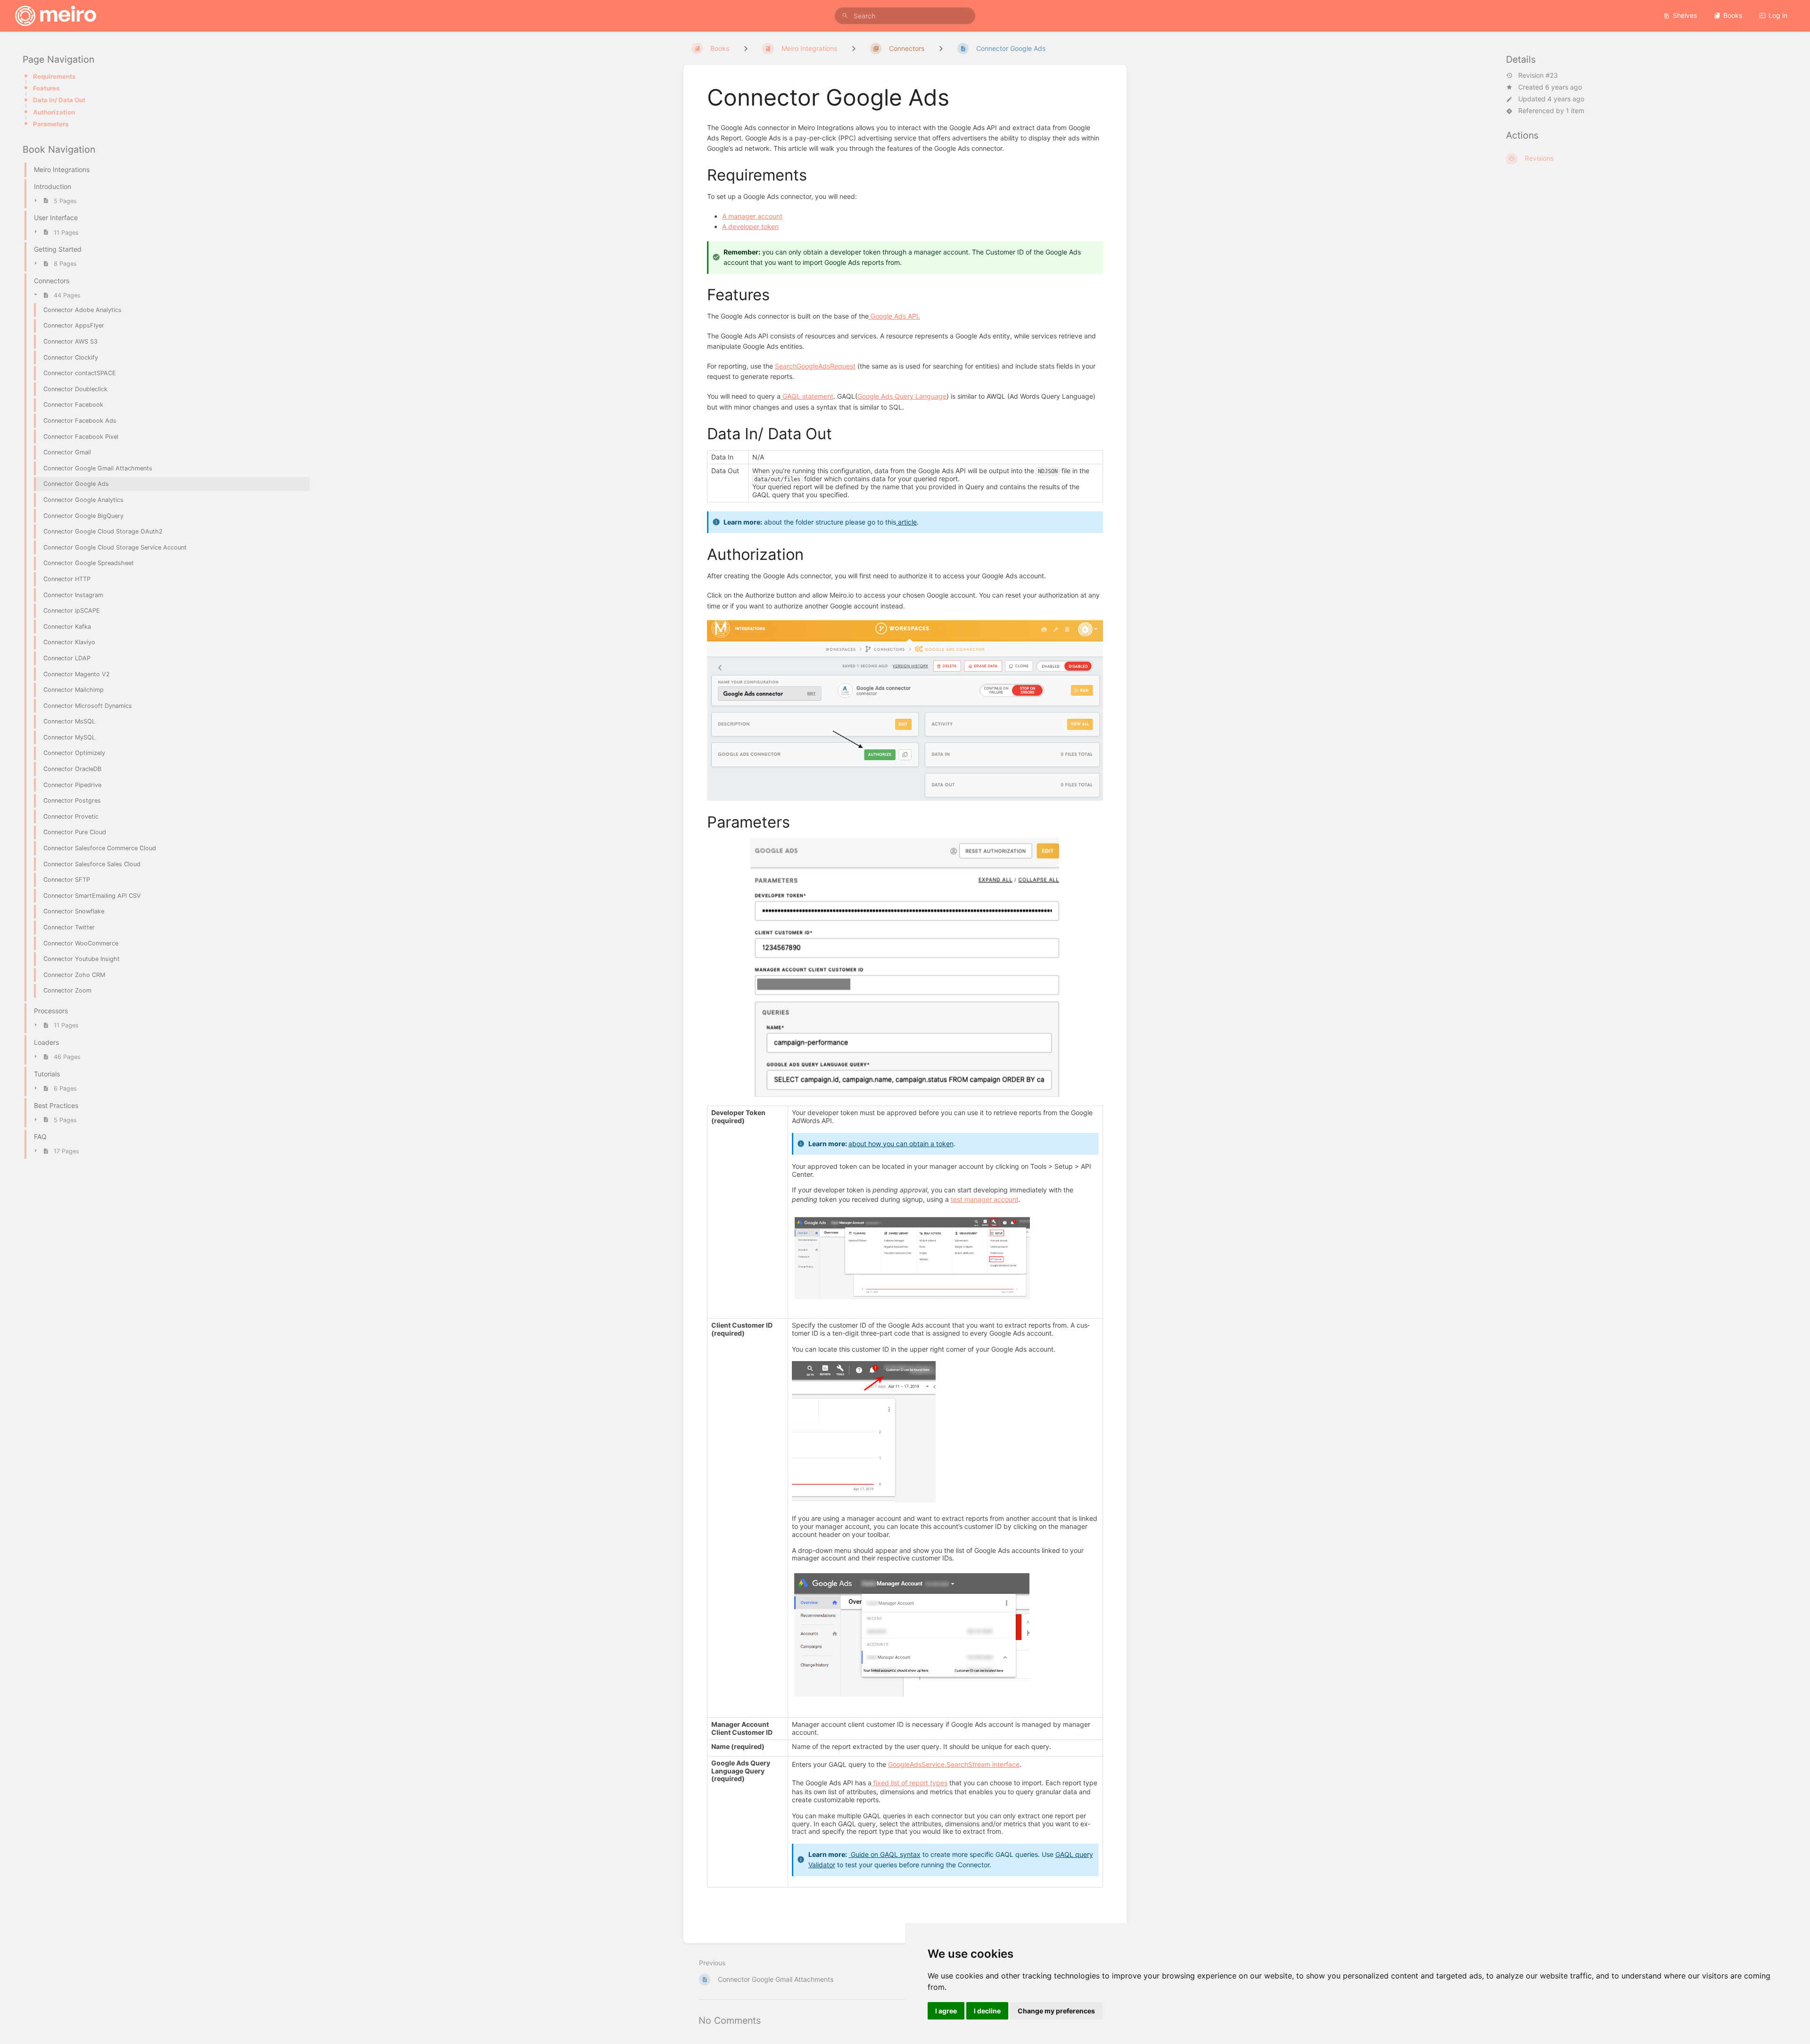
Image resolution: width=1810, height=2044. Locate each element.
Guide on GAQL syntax (885, 1854)
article (906, 522)
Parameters (51, 124)
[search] (905, 16)
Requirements (54, 76)
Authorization (54, 112)
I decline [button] (987, 2011)
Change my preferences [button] (1056, 2011)
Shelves (1685, 15)
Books (1733, 15)
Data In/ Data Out (59, 100)
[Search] (845, 16)
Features (46, 88)
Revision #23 (1538, 75)
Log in (1778, 15)
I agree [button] (946, 2011)
